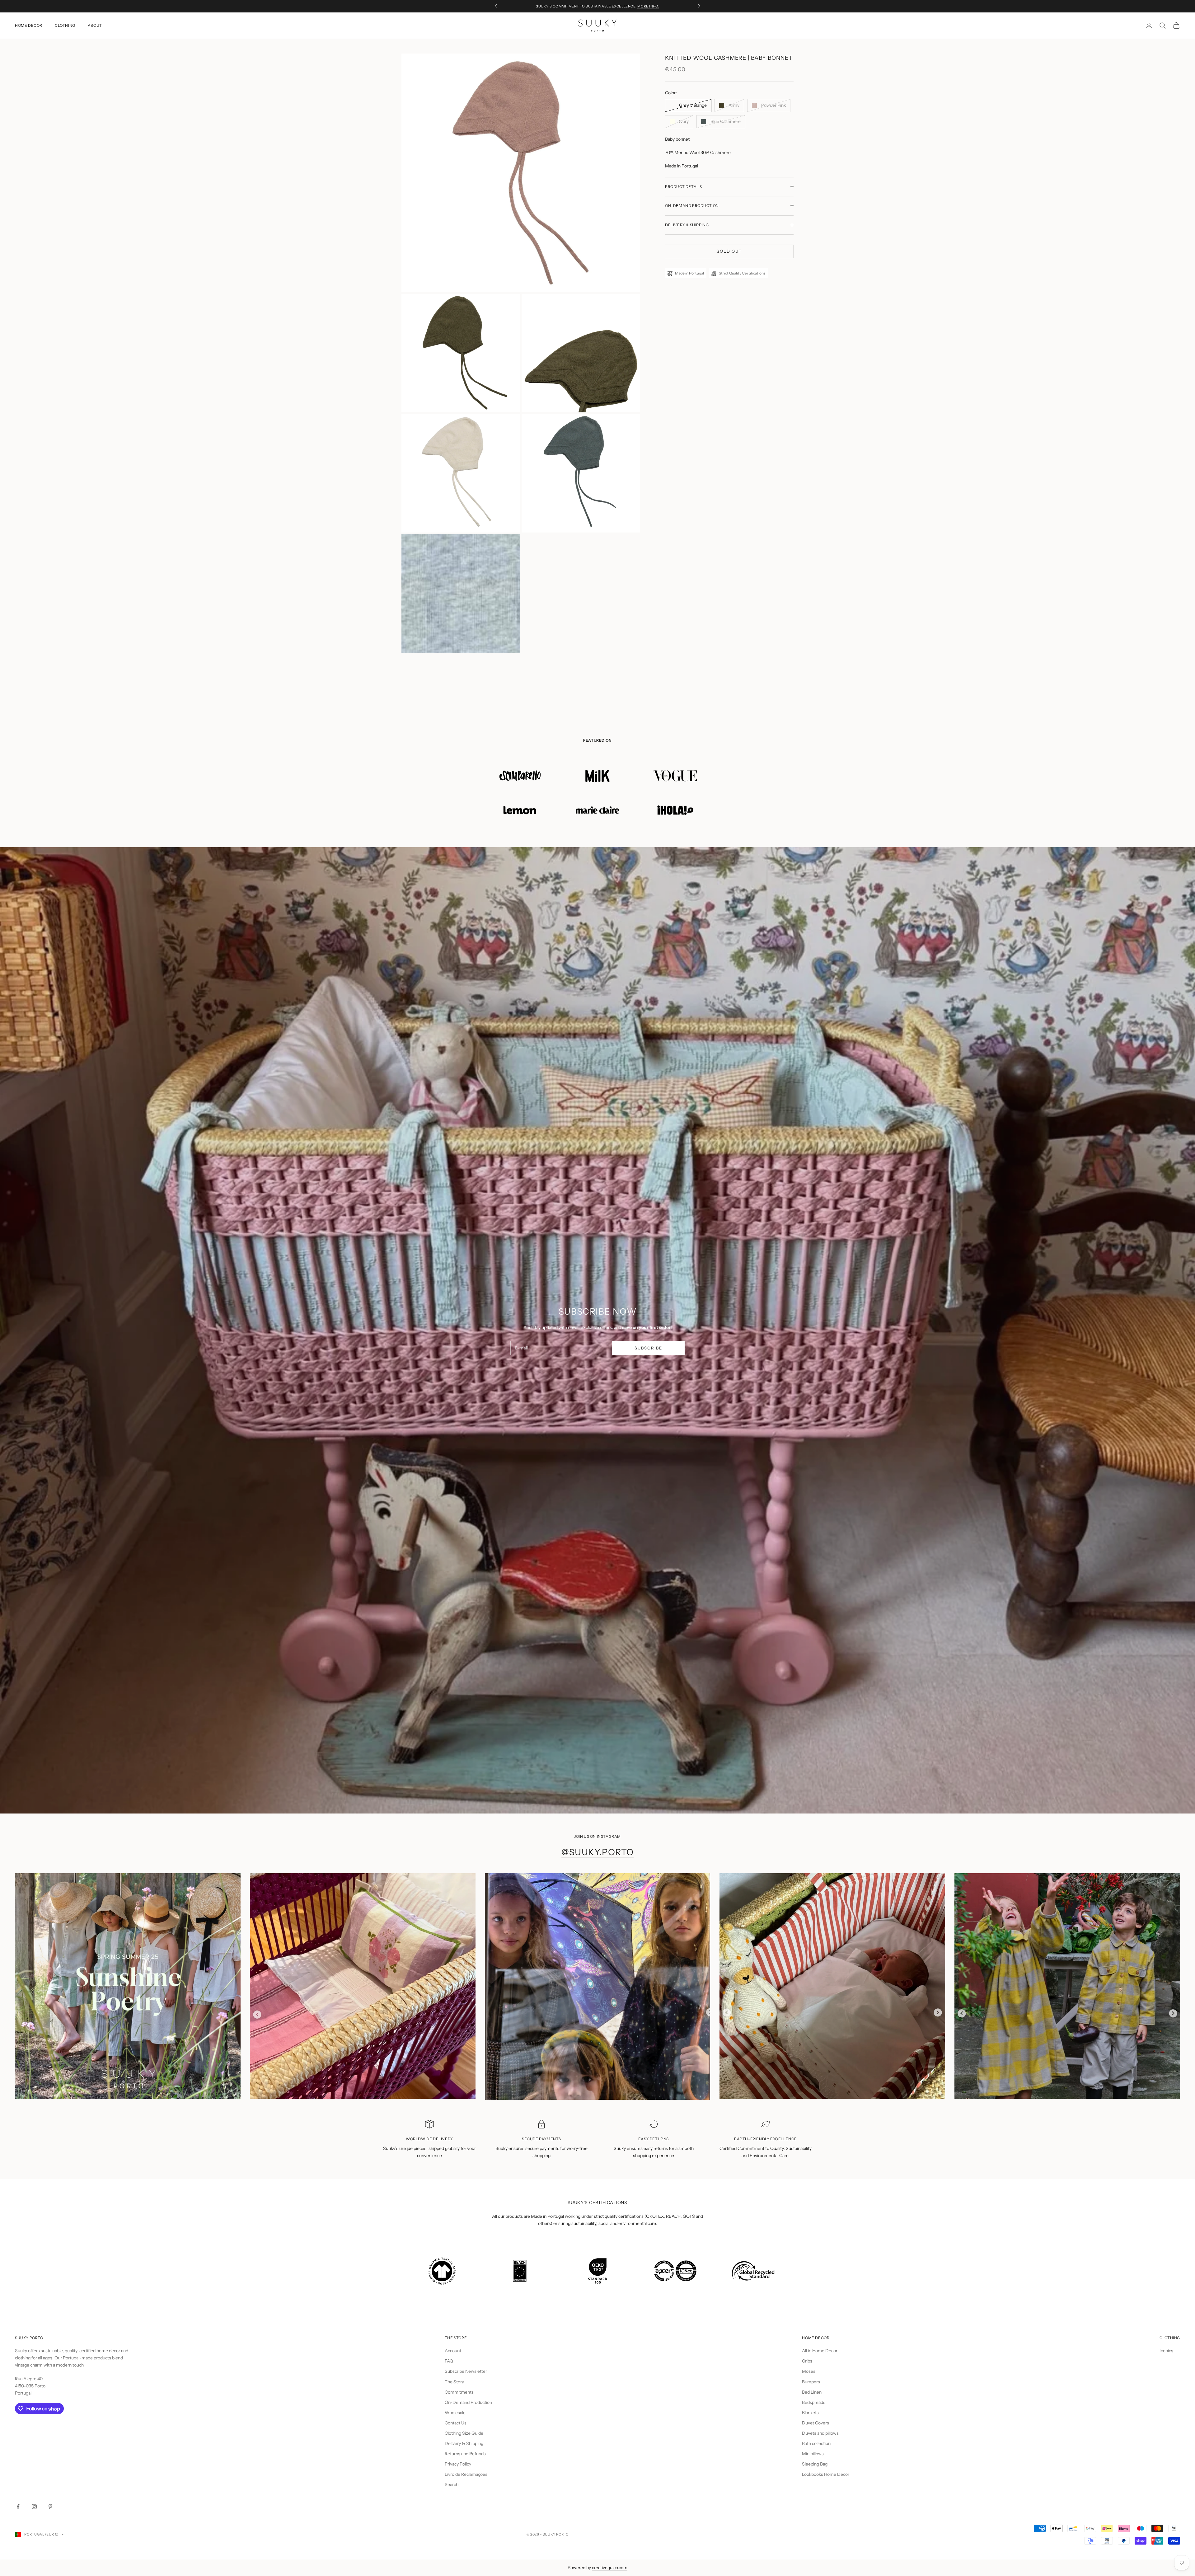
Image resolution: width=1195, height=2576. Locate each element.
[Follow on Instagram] (34, 2507)
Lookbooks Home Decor (826, 2474)
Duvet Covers (815, 2423)
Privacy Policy (458, 2464)
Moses (809, 2371)
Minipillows (813, 2454)
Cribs (807, 2361)
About (95, 25)
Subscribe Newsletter (466, 2371)
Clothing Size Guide (464, 2433)
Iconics (1166, 2351)
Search (452, 2485)
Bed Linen (812, 2392)
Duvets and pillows (820, 2433)
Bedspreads (814, 2402)
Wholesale (455, 2413)
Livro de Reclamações (466, 2474)
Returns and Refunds (465, 2454)
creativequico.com (610, 2568)
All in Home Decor (820, 2351)
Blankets (810, 2413)
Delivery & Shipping (464, 2443)
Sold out (729, 251)
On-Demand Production (468, 2402)
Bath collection (816, 2443)
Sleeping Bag (815, 2464)
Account (453, 2351)
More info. (648, 6)
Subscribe (648, 1348)
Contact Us (456, 2423)
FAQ (449, 2361)
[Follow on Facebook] (18, 2507)
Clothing (65, 25)
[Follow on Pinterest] (50, 2507)
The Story (454, 2382)
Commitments (459, 2392)
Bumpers (811, 2382)
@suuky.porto (598, 1852)
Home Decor (29, 25)
